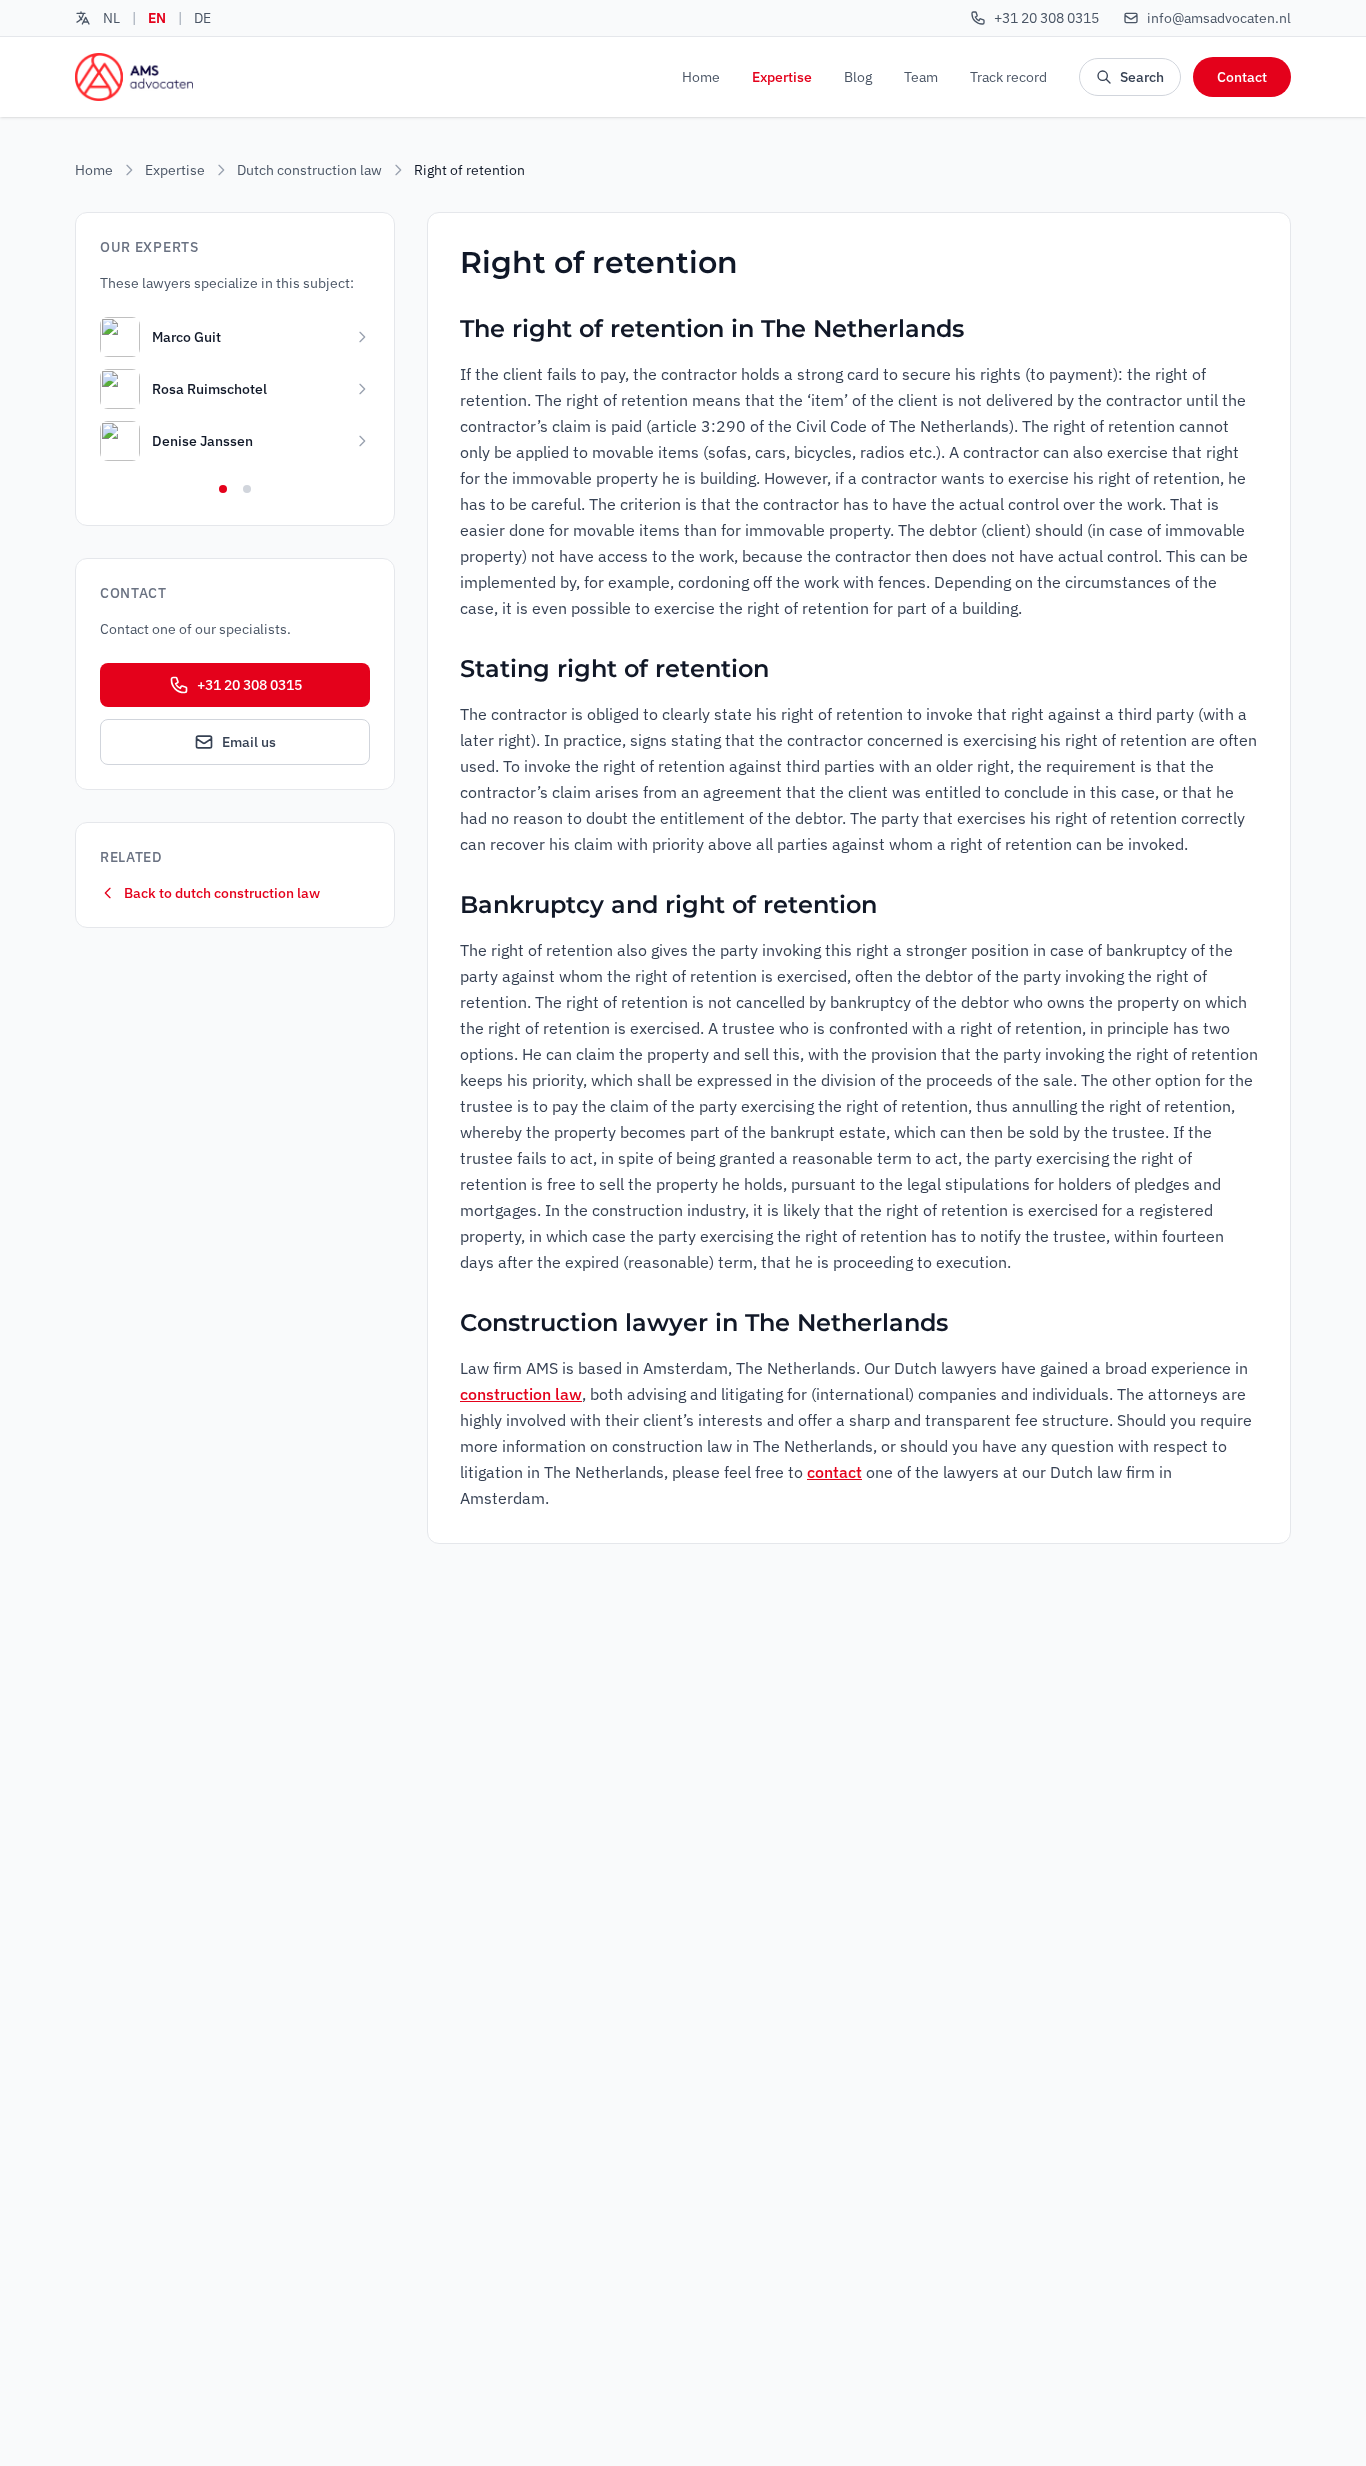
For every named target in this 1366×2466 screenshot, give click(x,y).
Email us (249, 742)
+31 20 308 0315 (249, 685)
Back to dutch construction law (222, 893)
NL (111, 18)
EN (157, 18)
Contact (1242, 77)
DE (202, 18)
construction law (521, 1394)
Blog (858, 77)
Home (701, 77)
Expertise (782, 77)
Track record (1008, 77)
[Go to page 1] (223, 489)
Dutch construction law (309, 170)
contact (834, 1472)
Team (921, 77)
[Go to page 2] (247, 489)
